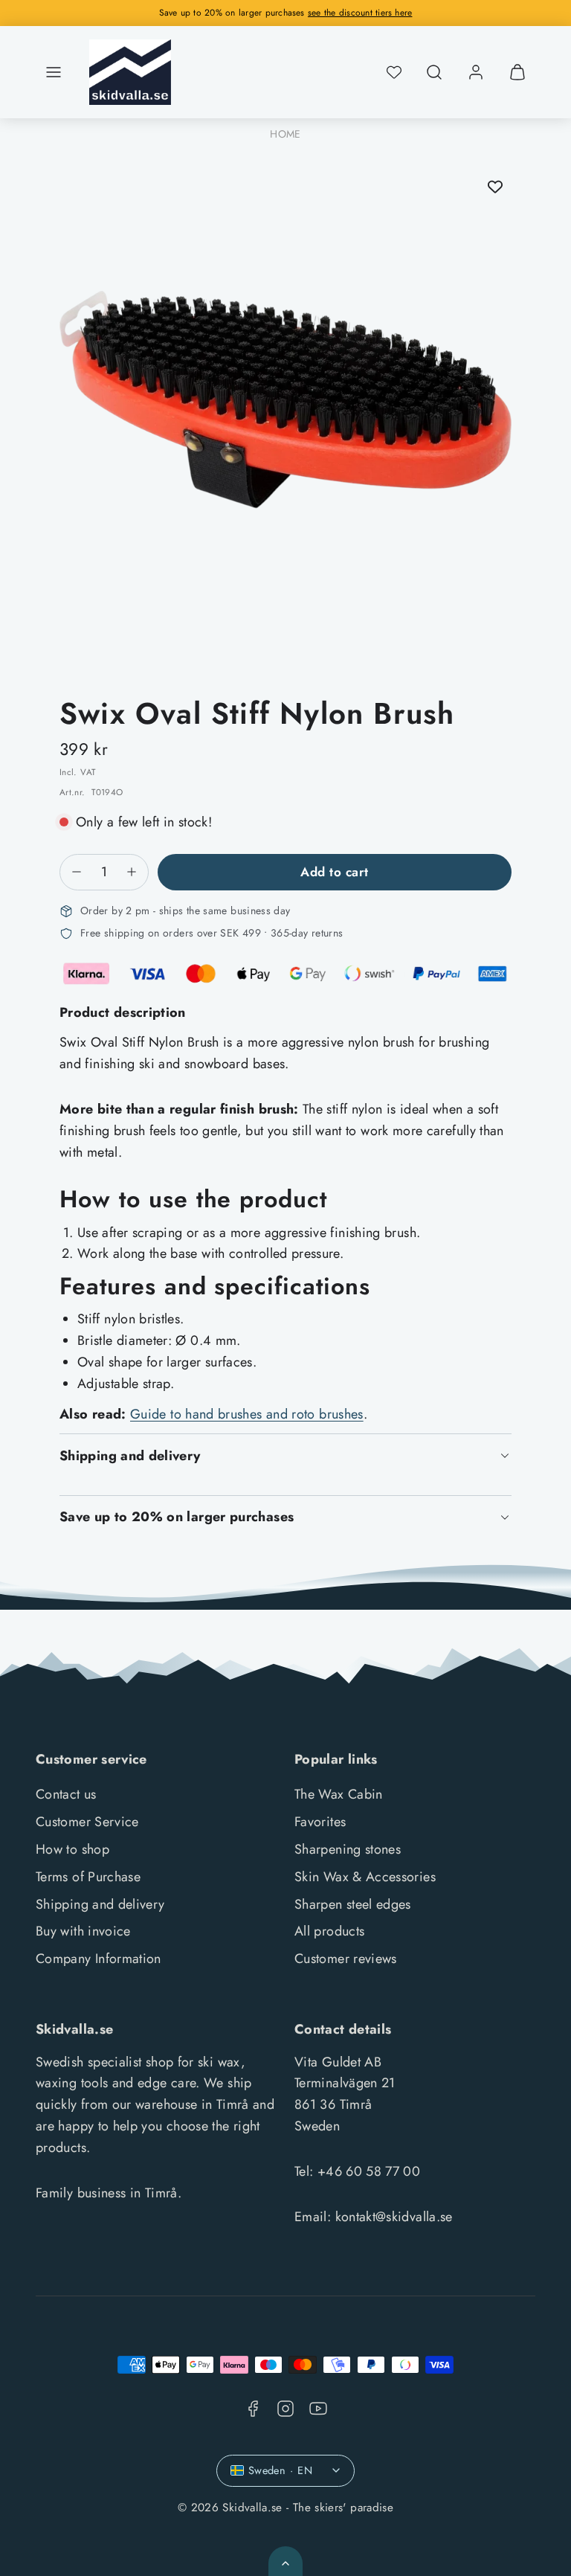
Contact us (66, 1794)
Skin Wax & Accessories (365, 1877)
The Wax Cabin (339, 1794)
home (285, 134)
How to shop (72, 1849)
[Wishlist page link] (394, 72)
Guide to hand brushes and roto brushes (247, 1414)
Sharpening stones (348, 1849)
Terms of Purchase (88, 1877)
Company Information (99, 1959)
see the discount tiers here (360, 13)
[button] (54, 72)
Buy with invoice (83, 1931)
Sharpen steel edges (353, 1904)
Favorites (320, 1822)
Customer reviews (346, 1959)
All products (329, 1931)
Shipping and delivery (100, 1904)
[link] (476, 72)
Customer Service (87, 1822)
